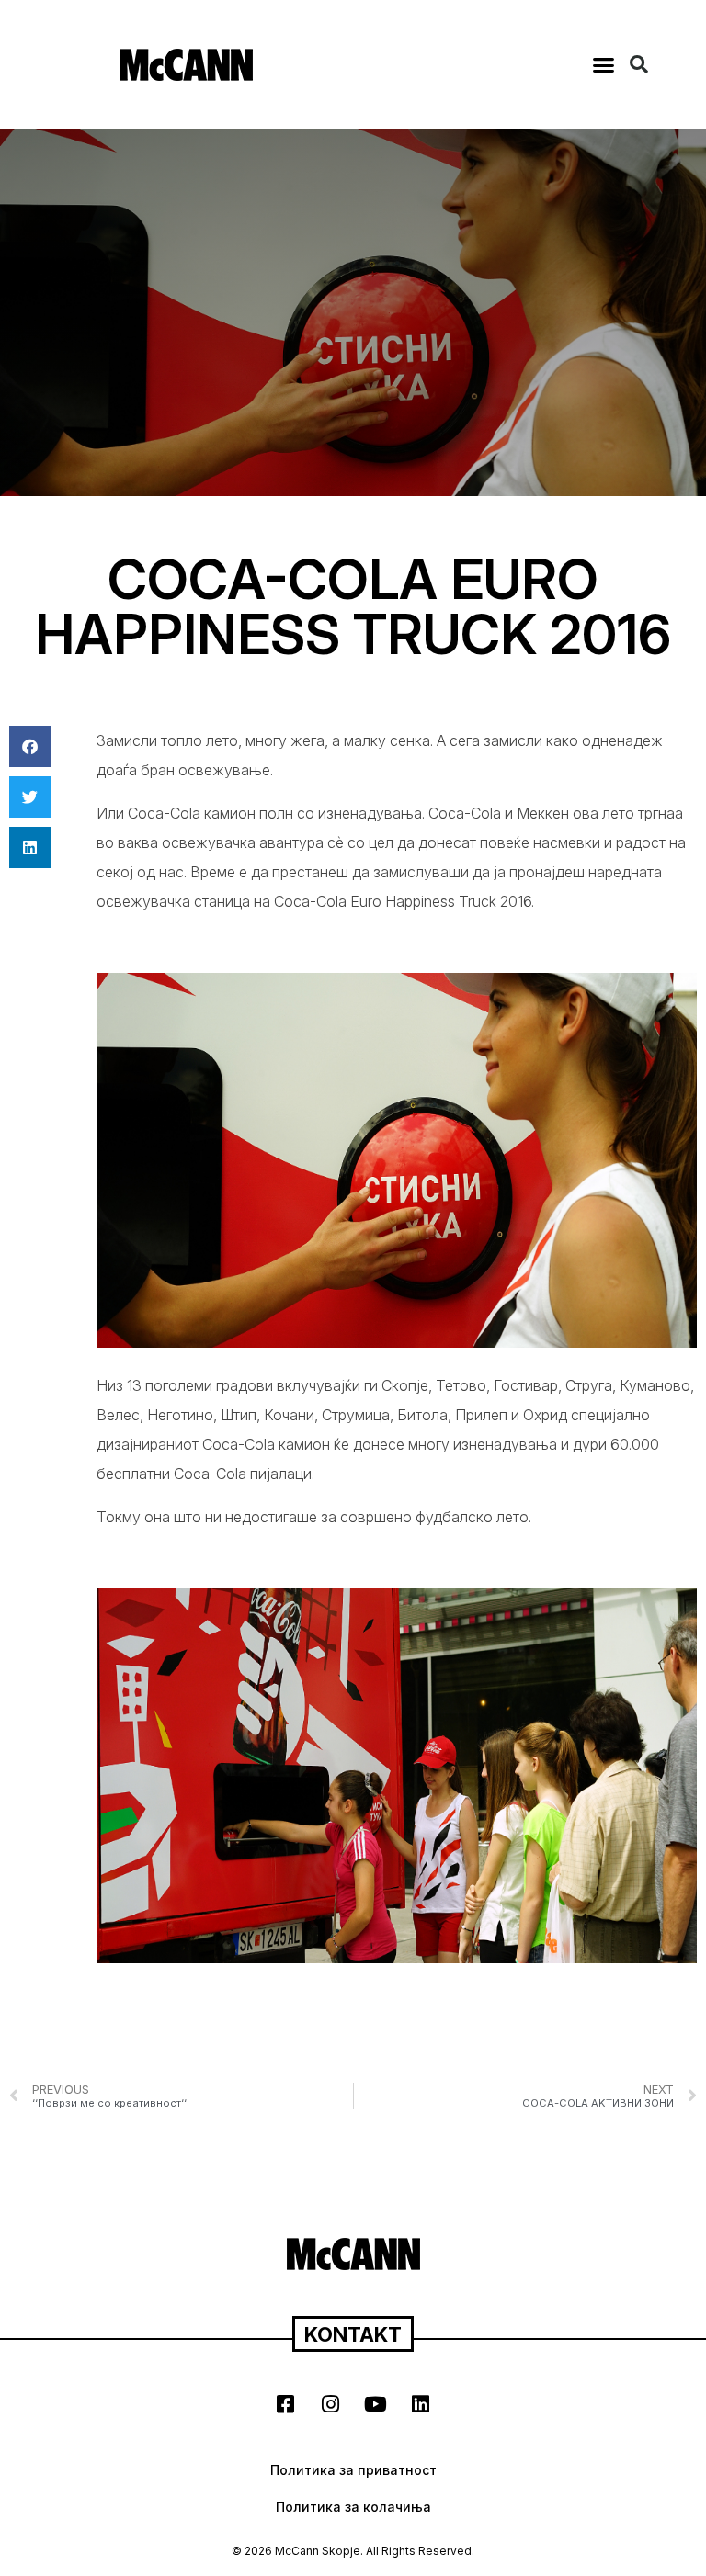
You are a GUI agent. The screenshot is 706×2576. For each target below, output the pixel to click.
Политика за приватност (353, 2470)
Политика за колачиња (353, 2507)
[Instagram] (331, 2404)
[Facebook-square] (286, 2404)
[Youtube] (376, 2404)
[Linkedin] (421, 2404)
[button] (604, 64)
